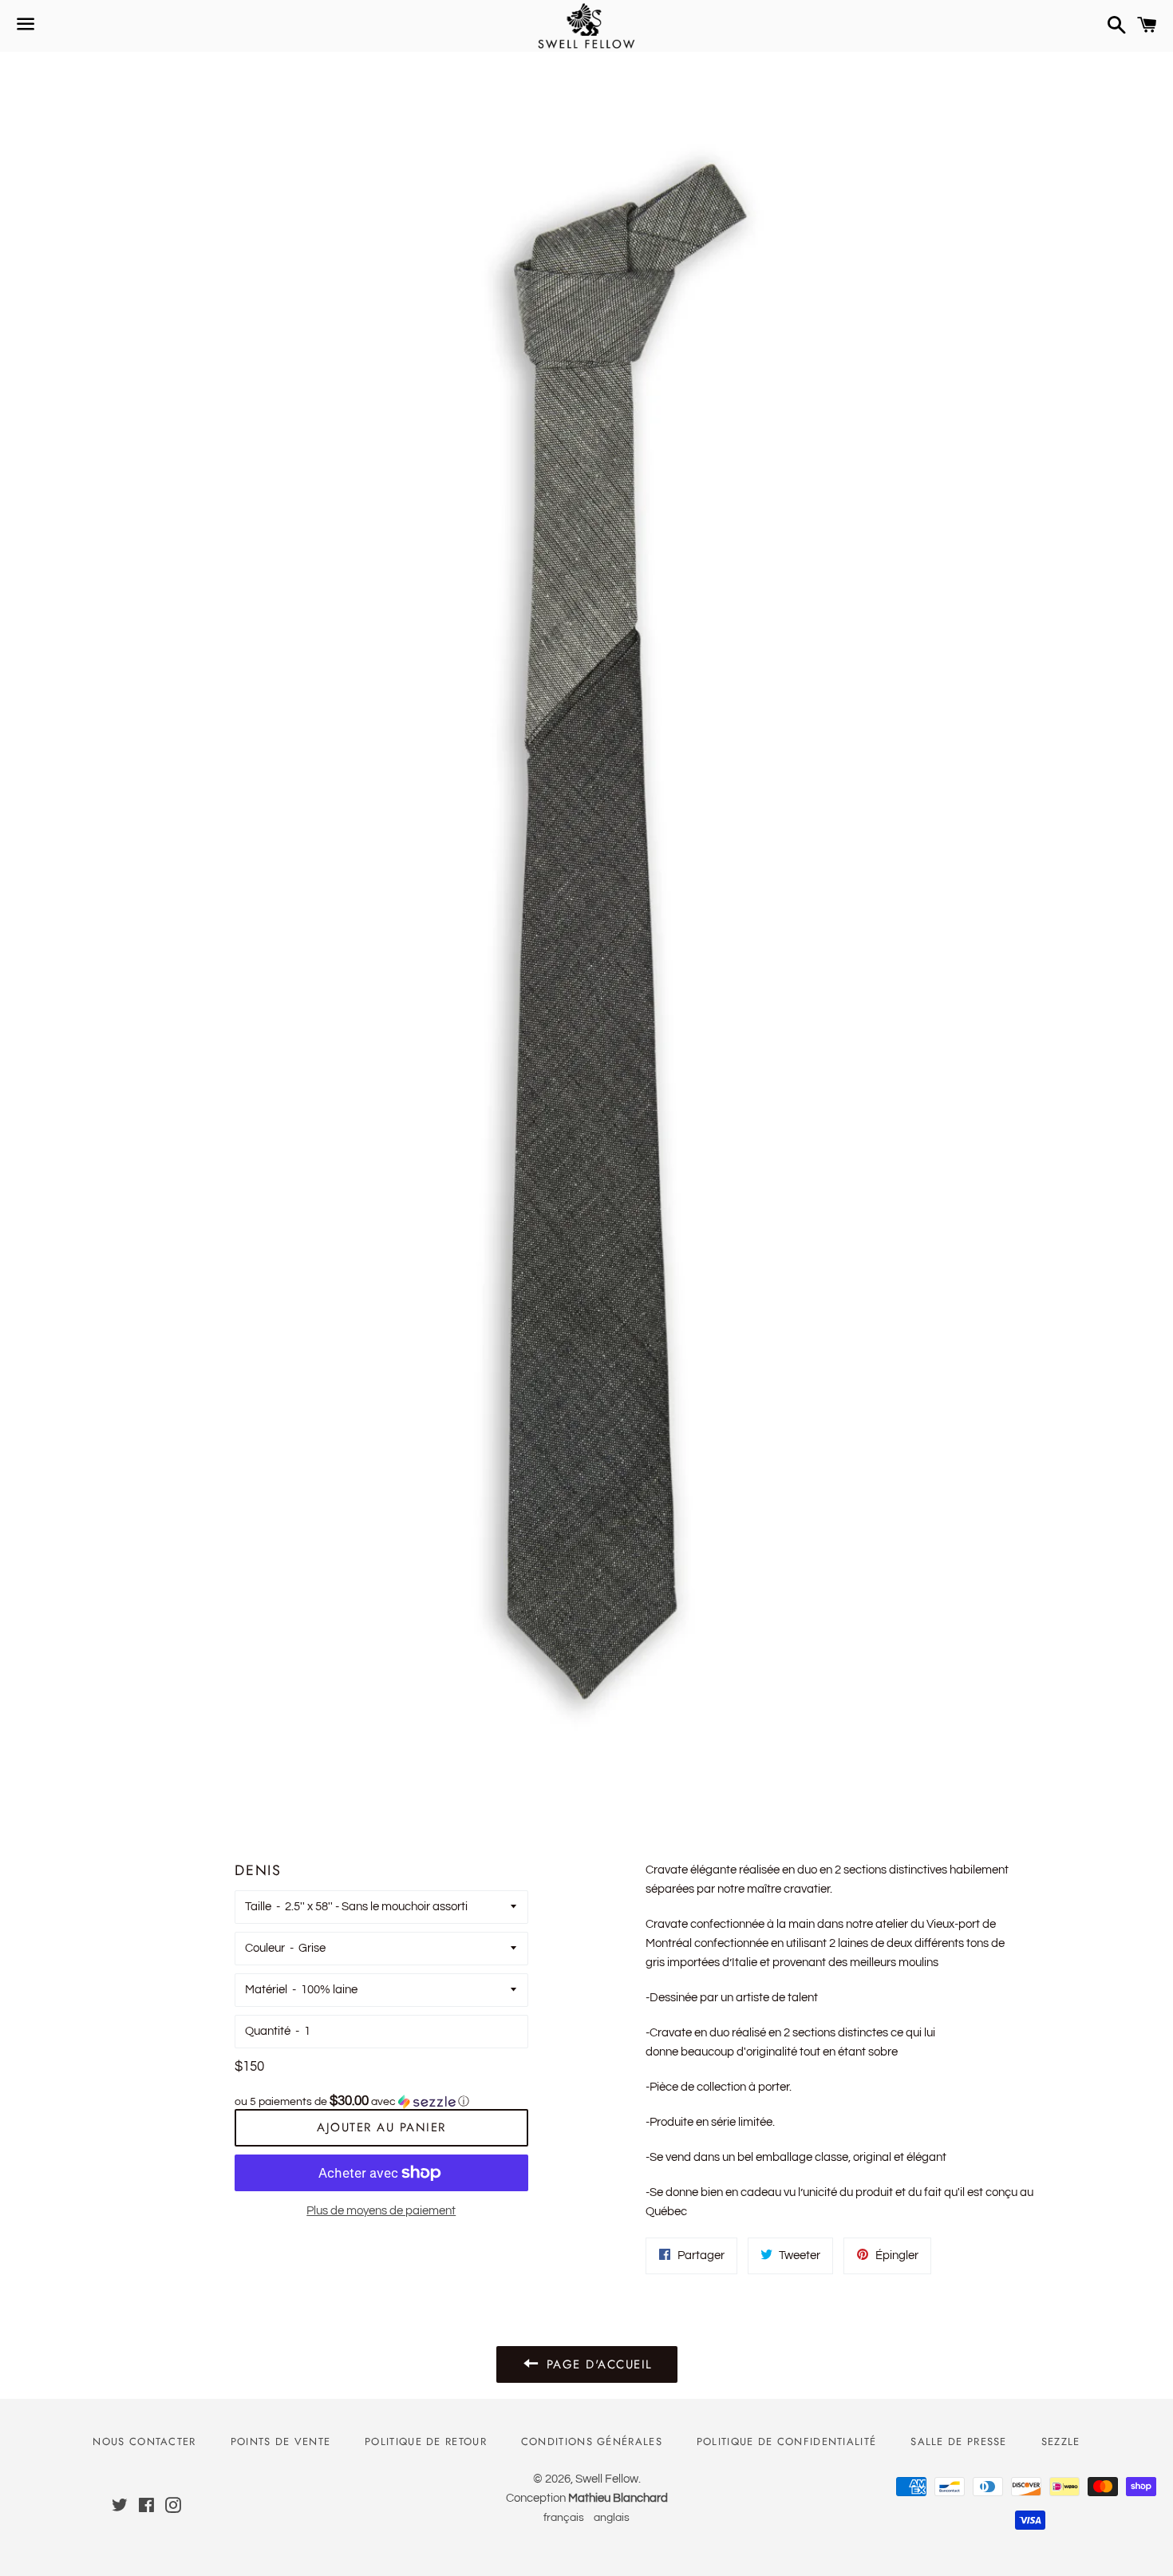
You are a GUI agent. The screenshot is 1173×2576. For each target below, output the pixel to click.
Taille (258, 1907)
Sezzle (1061, 2441)
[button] (381, 2101)
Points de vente (281, 2441)
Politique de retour (426, 2441)
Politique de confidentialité (786, 2441)
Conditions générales (592, 2441)
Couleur (265, 1948)
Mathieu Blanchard (618, 2498)
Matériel (266, 1990)
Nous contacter (144, 2441)
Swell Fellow (607, 2479)
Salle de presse (959, 2441)
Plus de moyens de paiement (381, 2211)
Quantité (268, 2031)
